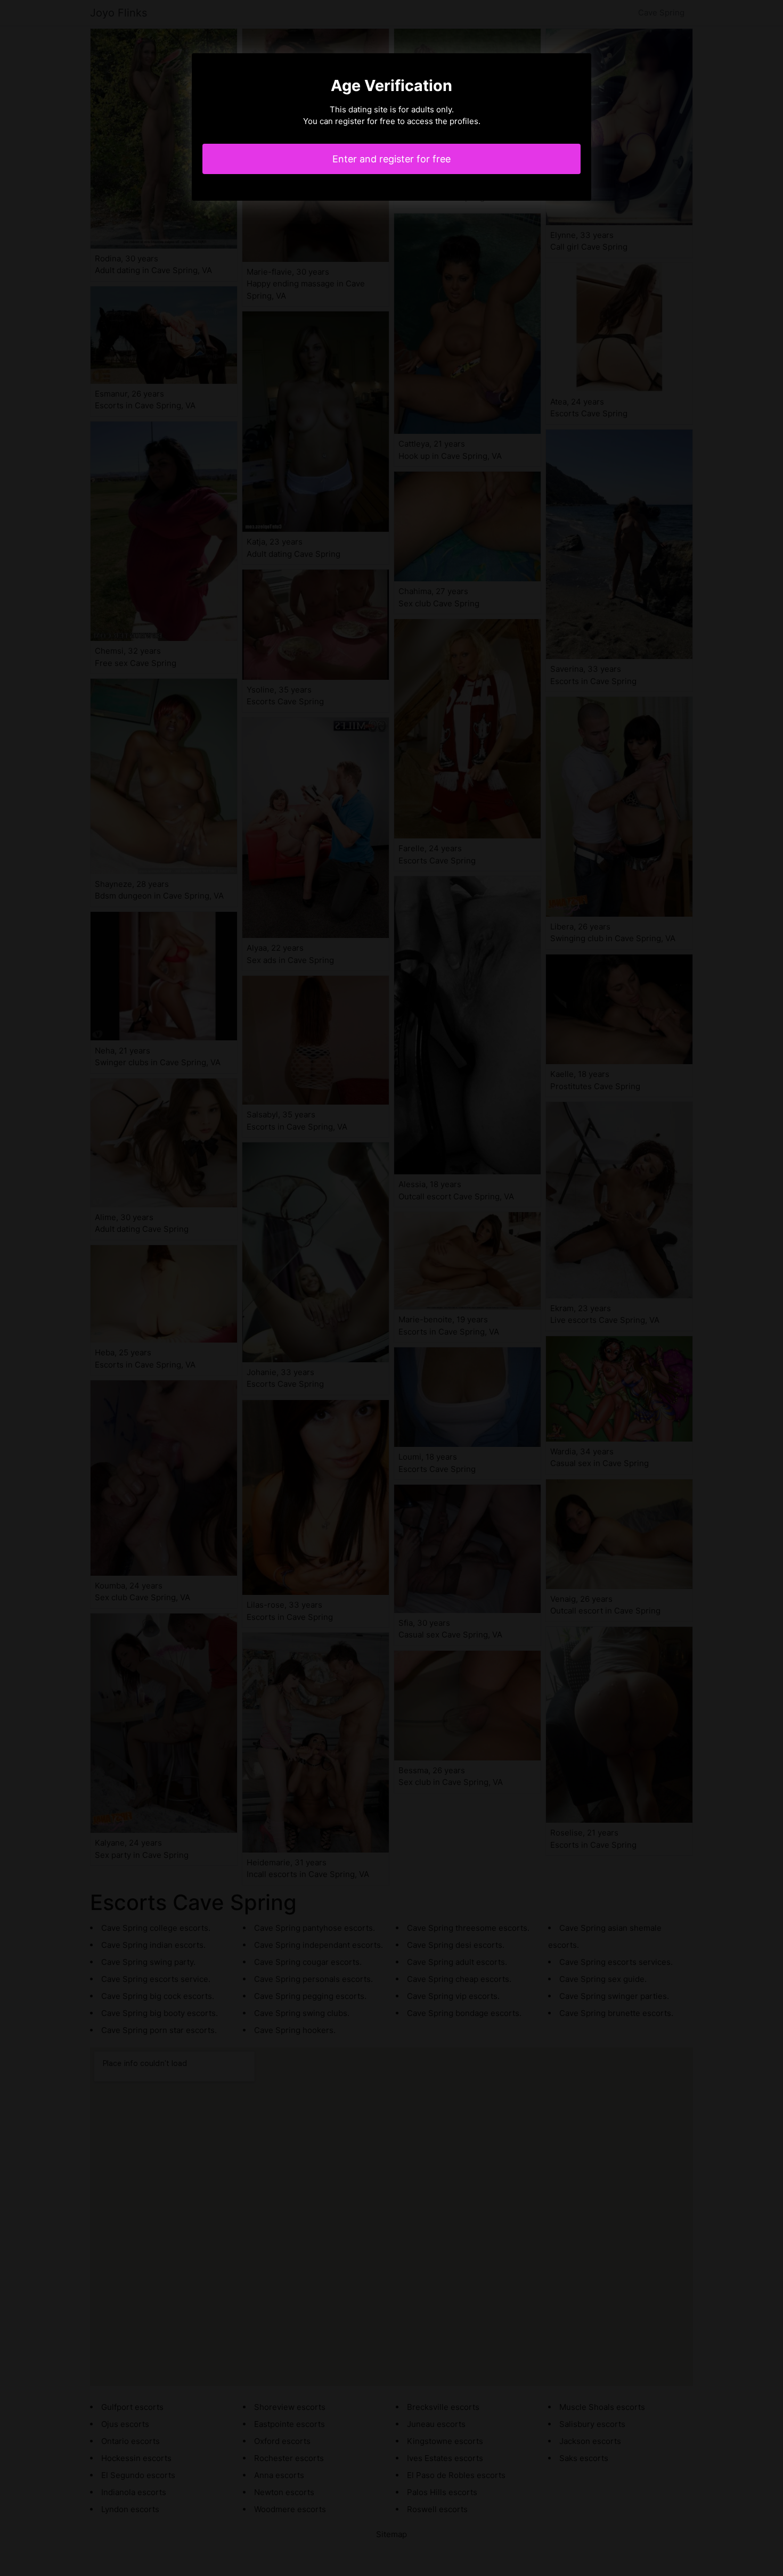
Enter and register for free (391, 159)
